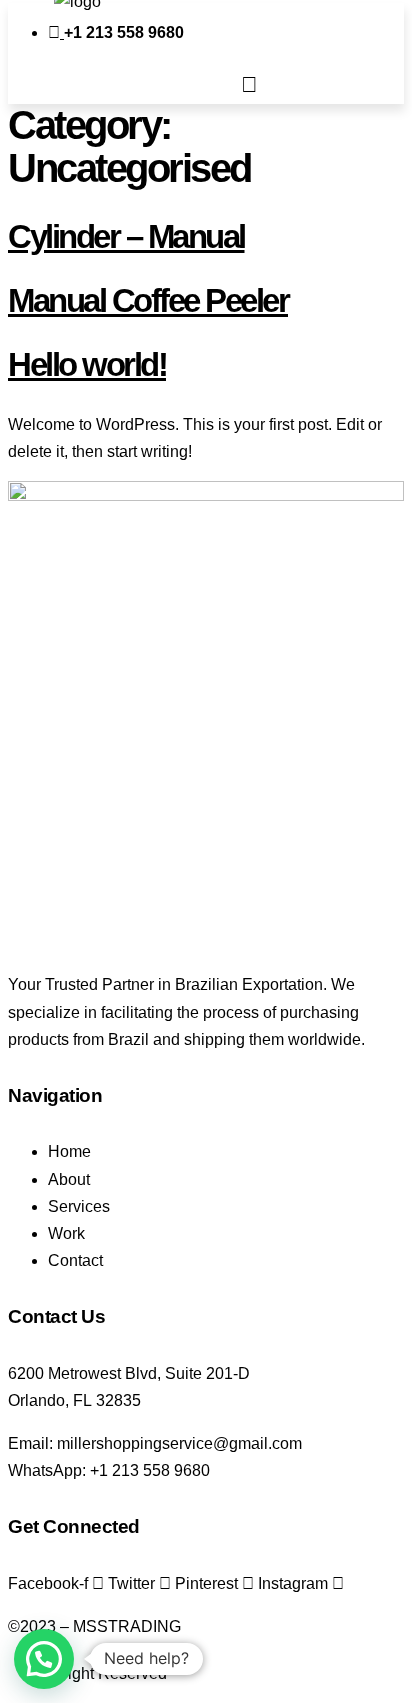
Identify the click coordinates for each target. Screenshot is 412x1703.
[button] (249, 84)
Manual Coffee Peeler (148, 300)
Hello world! (87, 364)
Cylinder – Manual (126, 236)
